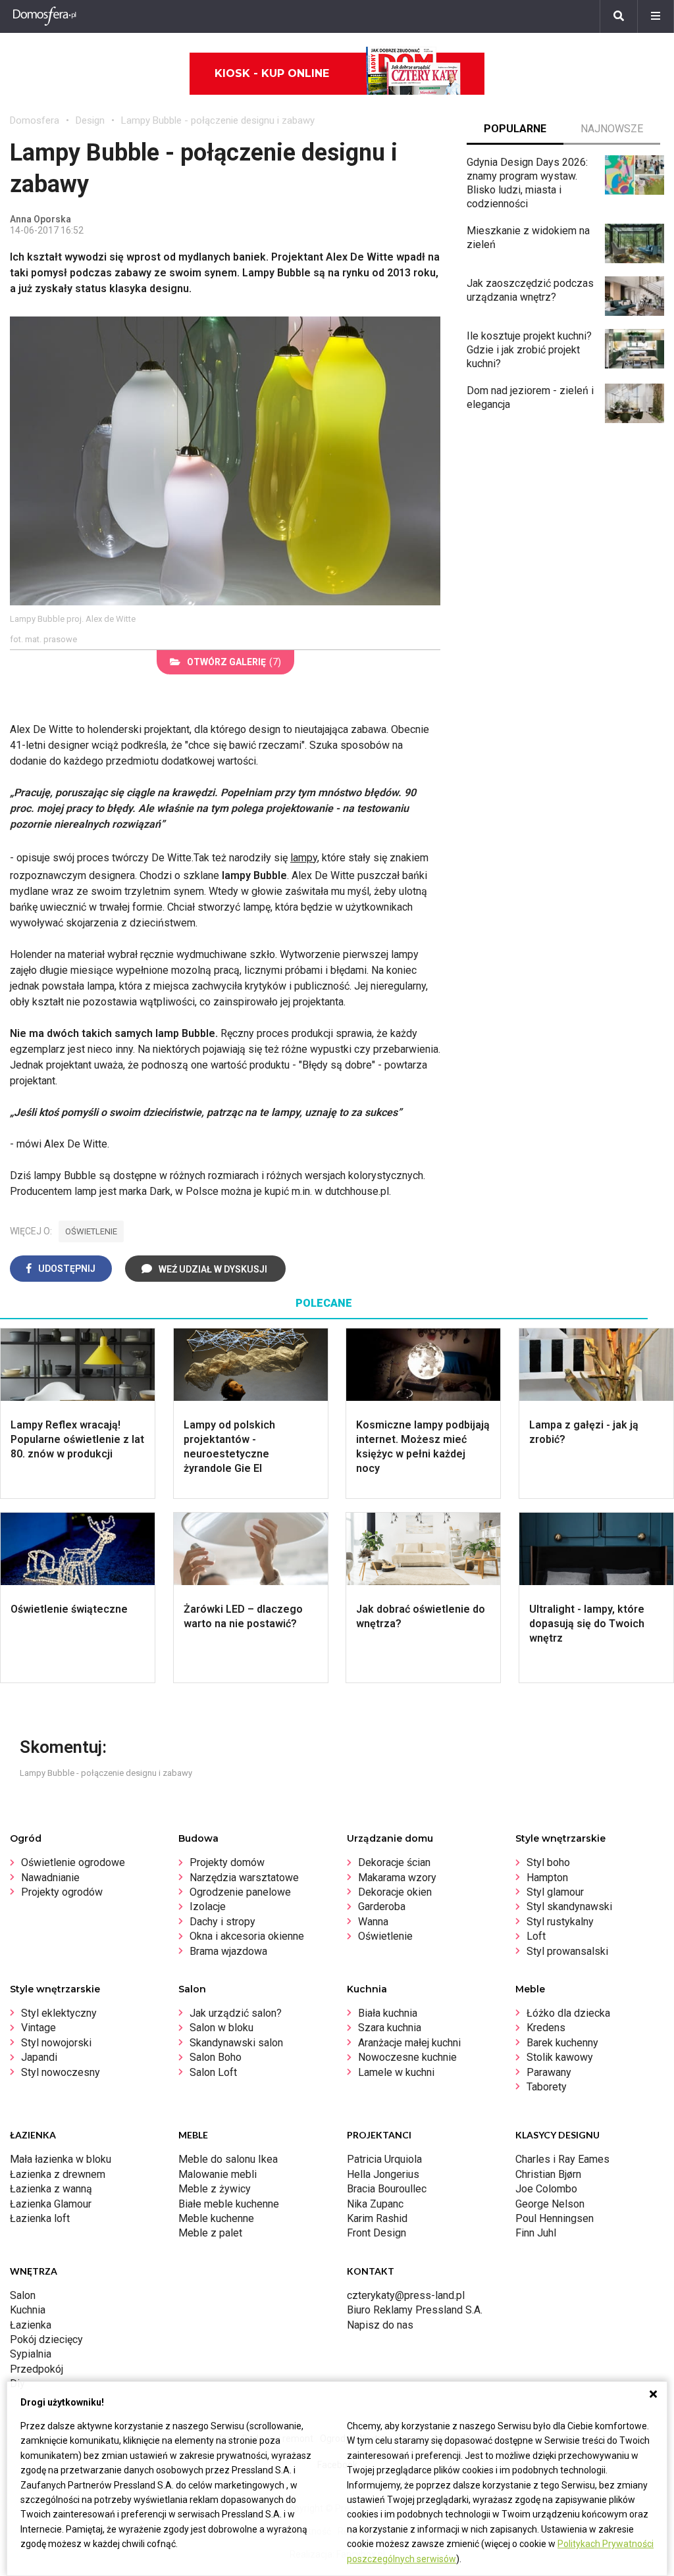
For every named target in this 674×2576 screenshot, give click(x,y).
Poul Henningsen (555, 2218)
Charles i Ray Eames (562, 2159)
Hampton (547, 1878)
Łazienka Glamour (51, 2204)
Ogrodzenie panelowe (240, 1892)
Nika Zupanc (375, 2204)
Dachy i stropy (222, 1922)
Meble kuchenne (216, 2218)
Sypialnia (31, 2354)
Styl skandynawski (569, 1907)
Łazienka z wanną (51, 2189)
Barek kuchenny (562, 2043)
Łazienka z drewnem (58, 2174)
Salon (23, 2295)
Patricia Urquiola (384, 2159)
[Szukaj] (619, 16)
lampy (304, 858)
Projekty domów (227, 1862)
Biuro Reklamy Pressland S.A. (415, 2310)
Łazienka (31, 2325)
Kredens (546, 2028)
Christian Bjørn (548, 2174)
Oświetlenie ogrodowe (73, 1862)
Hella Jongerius (383, 2174)
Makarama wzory (397, 1878)
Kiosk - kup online (272, 73)
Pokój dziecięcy (46, 2339)
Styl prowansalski (567, 1951)
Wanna (373, 1922)
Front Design (376, 2233)
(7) (234, 662)
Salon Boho (216, 2057)
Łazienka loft (40, 2218)
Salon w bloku (221, 2028)
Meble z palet (210, 2233)
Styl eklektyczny (59, 2013)
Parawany (549, 2072)
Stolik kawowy (560, 2057)
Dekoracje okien (395, 1892)
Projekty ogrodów (62, 1892)
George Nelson (550, 2204)
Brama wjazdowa (228, 1951)
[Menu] (656, 16)
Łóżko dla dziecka (568, 2013)
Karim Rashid (377, 2218)
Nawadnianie (50, 1878)
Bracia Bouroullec (387, 2189)
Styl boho (548, 1862)
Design (90, 120)
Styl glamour (555, 1892)
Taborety (547, 2087)
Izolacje (208, 1907)
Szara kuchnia (390, 2028)
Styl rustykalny (560, 1922)
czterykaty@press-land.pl (406, 2295)
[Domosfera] (45, 16)
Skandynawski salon (236, 2043)
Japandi (39, 2057)
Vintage (39, 2028)
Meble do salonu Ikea (228, 2159)
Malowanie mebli (218, 2174)
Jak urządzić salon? (236, 2013)
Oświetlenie (385, 1936)
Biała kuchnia (388, 2013)
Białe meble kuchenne (229, 2204)
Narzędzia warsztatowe (244, 1878)
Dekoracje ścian (394, 1862)
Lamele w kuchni (396, 2072)
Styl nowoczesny (61, 2072)
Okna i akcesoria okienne (247, 1936)
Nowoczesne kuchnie (407, 2057)
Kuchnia (28, 2310)
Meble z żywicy (215, 2189)
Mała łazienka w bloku (61, 2159)
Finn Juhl (536, 2233)
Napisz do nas (380, 2325)
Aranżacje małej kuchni (409, 2043)
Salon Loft (213, 2072)
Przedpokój (37, 2369)
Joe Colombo (546, 2189)
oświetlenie (91, 1231)
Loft (536, 1936)
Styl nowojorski (56, 2043)
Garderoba (382, 1907)
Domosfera (35, 120)
